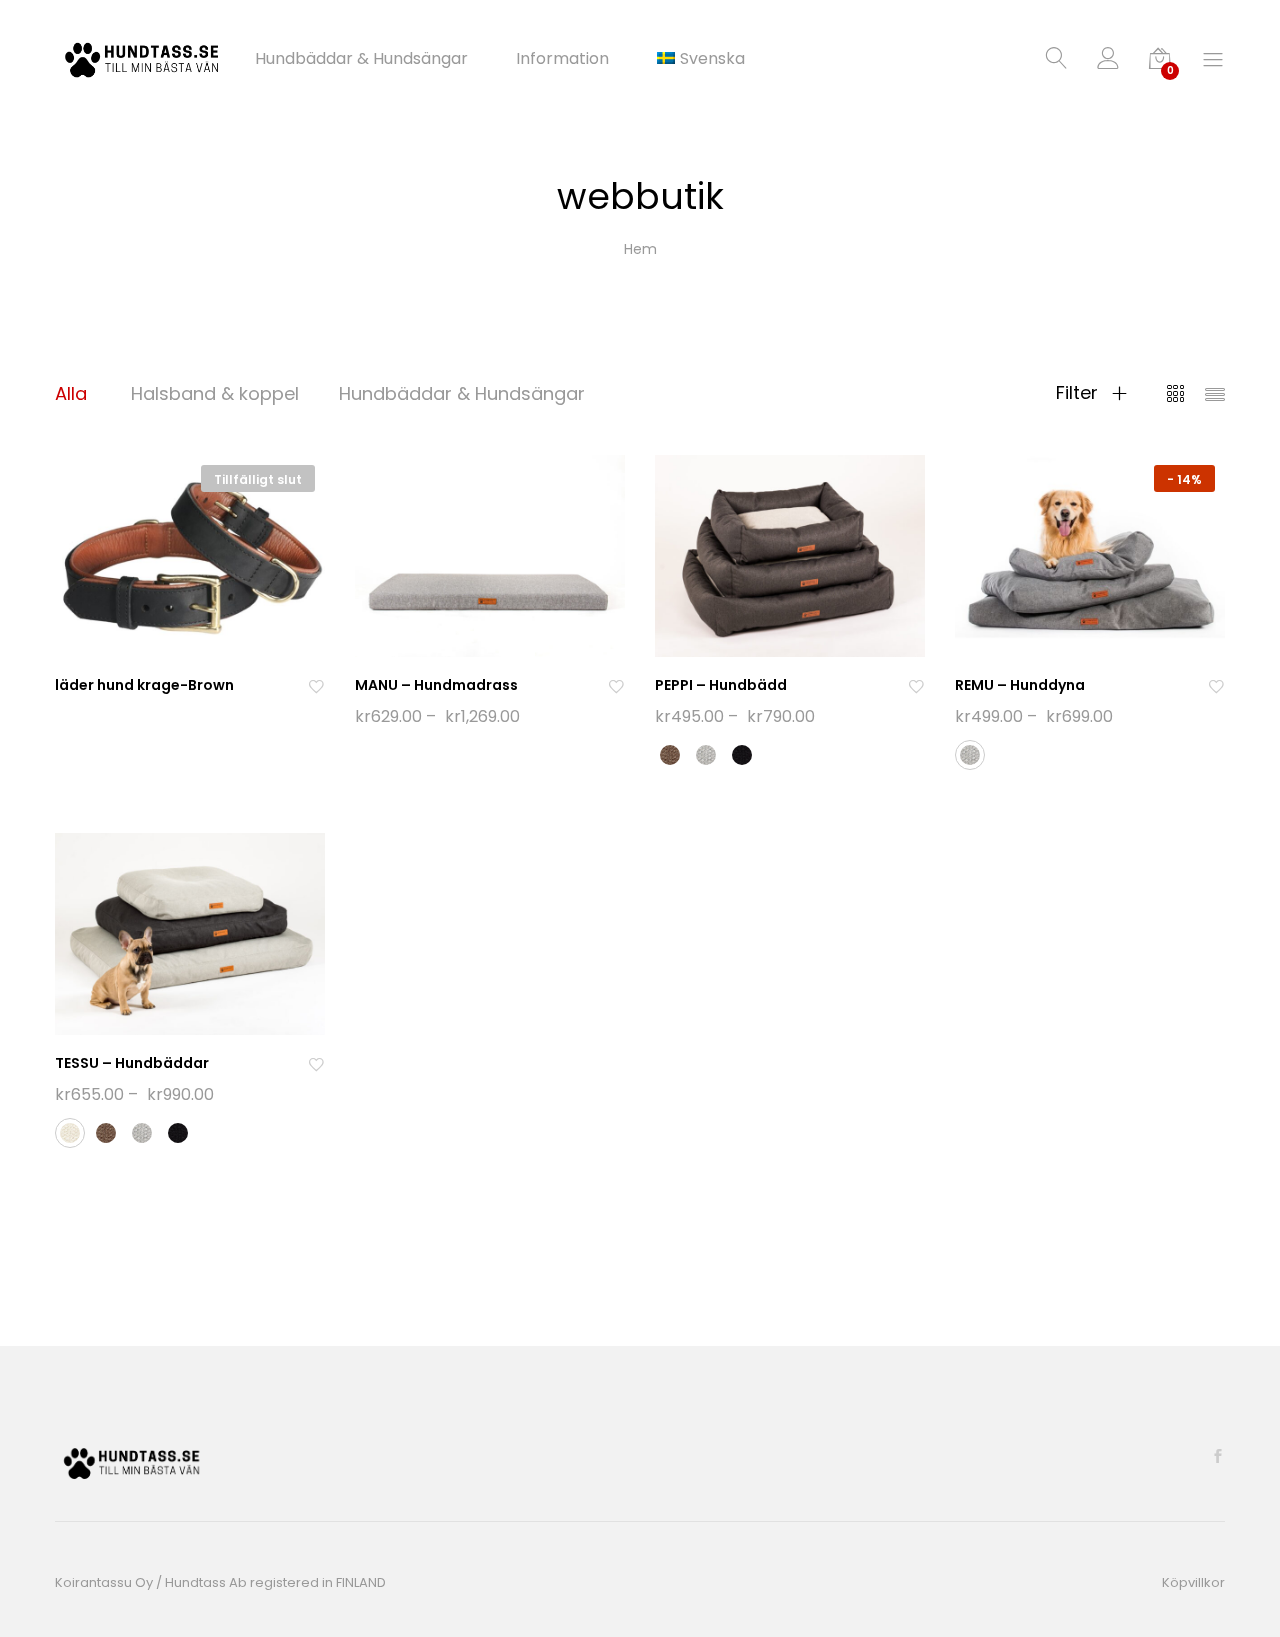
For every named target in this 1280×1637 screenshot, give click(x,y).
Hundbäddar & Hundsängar (361, 59)
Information (562, 59)
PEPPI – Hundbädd (721, 685)
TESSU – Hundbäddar (132, 1063)
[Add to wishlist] (316, 685)
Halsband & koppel (215, 393)
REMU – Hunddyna (1020, 685)
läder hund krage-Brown (144, 685)
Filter (1079, 393)
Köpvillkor (1193, 1582)
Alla (71, 393)
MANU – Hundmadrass (436, 685)
